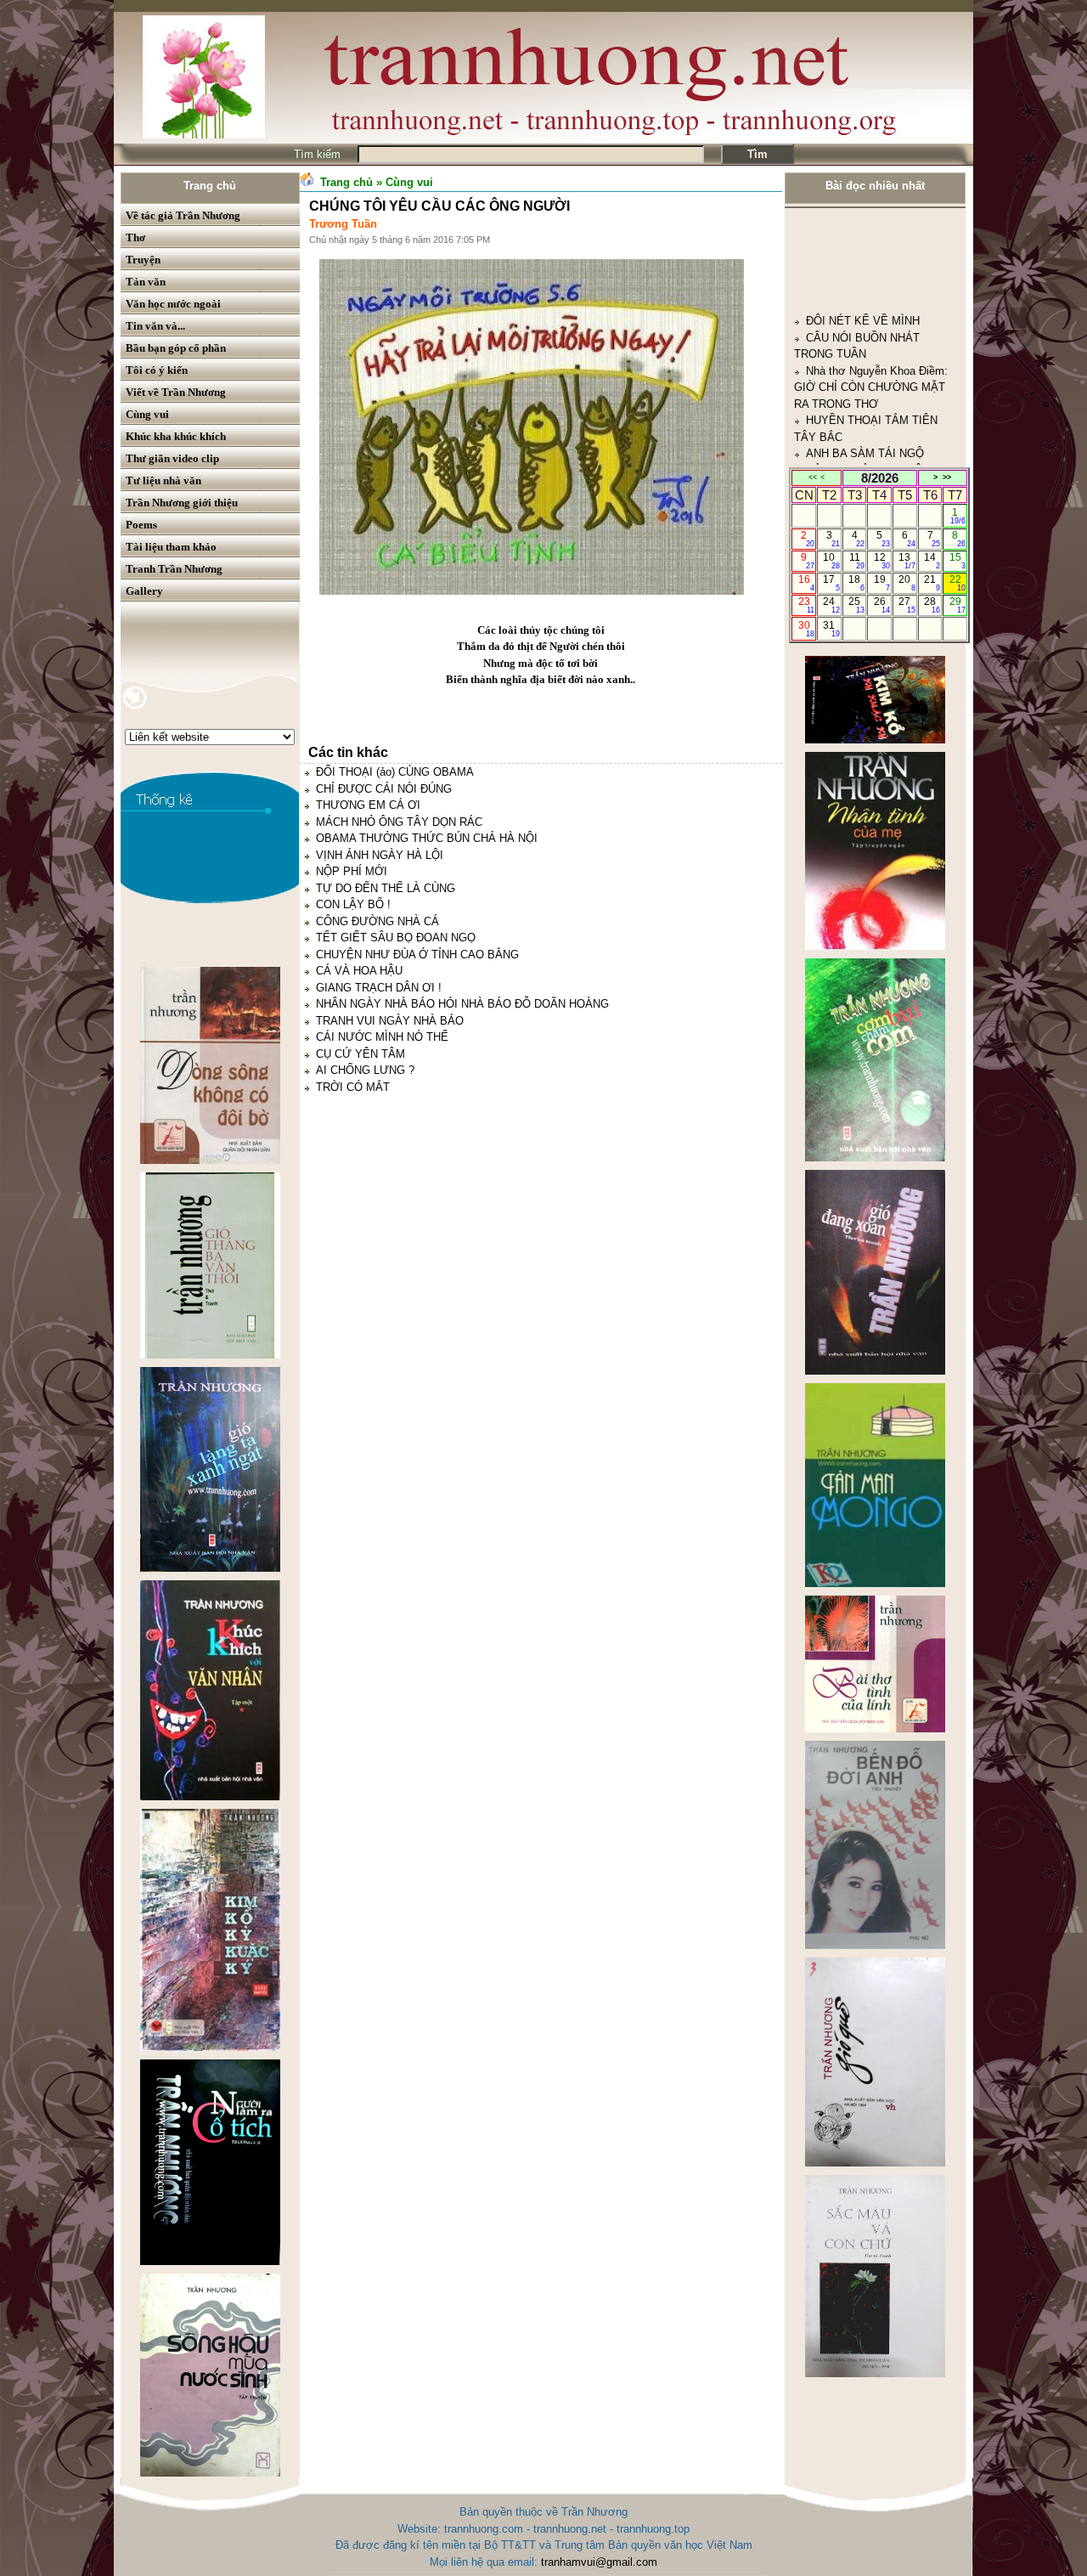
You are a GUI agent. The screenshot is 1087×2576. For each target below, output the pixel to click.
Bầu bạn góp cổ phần (176, 348)
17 (831, 583)
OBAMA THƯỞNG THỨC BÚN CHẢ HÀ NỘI (427, 838)
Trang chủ (210, 186)
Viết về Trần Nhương (176, 392)
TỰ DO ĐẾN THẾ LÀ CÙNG (386, 888)
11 (857, 561)
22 (957, 583)
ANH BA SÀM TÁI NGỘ (865, 355)
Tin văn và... (155, 326)
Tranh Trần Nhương (174, 569)
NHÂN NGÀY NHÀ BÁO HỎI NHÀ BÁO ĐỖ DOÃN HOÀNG (462, 1004)
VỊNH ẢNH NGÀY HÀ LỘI (380, 855)
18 (856, 583)
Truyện (143, 260)
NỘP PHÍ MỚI (352, 871)
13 (907, 561)
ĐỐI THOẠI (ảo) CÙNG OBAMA (395, 772)
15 (957, 561)
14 (932, 561)
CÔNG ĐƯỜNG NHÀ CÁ (377, 921)
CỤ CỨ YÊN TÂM (360, 1054)
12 (882, 561)
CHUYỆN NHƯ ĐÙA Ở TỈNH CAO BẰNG (417, 955)
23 (806, 605)
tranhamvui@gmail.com (599, 2562)
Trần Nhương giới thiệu (182, 503)
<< (813, 477)
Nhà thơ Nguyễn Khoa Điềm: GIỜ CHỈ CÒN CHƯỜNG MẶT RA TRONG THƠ (871, 289)
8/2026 (880, 478)
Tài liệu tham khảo (171, 547)
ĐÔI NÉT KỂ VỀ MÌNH (863, 222)
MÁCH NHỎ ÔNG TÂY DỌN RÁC (399, 822)
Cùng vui (147, 414)
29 (957, 605)
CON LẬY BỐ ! (353, 904)
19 (882, 583)
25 (856, 605)
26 (882, 605)
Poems (141, 525)
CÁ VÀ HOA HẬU (359, 971)
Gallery (144, 591)
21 (932, 583)
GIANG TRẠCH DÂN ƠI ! (379, 988)
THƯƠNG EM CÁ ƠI (368, 805)
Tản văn (146, 282)
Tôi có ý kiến (157, 370)
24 (831, 605)
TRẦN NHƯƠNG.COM (862, 405)
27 (907, 605)
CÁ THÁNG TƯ (844, 454)
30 (806, 629)
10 (831, 561)
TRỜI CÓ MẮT (353, 1087)
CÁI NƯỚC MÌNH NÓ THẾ (382, 1037)
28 (932, 605)
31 (831, 629)
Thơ (135, 237)
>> (947, 477)
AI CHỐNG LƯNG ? (365, 1070)
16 (806, 583)
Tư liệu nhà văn (163, 480)
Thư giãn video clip (172, 458)
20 (907, 583)
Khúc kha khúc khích (176, 436)
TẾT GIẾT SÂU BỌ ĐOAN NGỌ (396, 938)
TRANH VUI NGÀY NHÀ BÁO (390, 1021)
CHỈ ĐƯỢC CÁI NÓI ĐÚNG (384, 789)
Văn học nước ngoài (173, 304)
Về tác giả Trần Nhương (183, 215)
